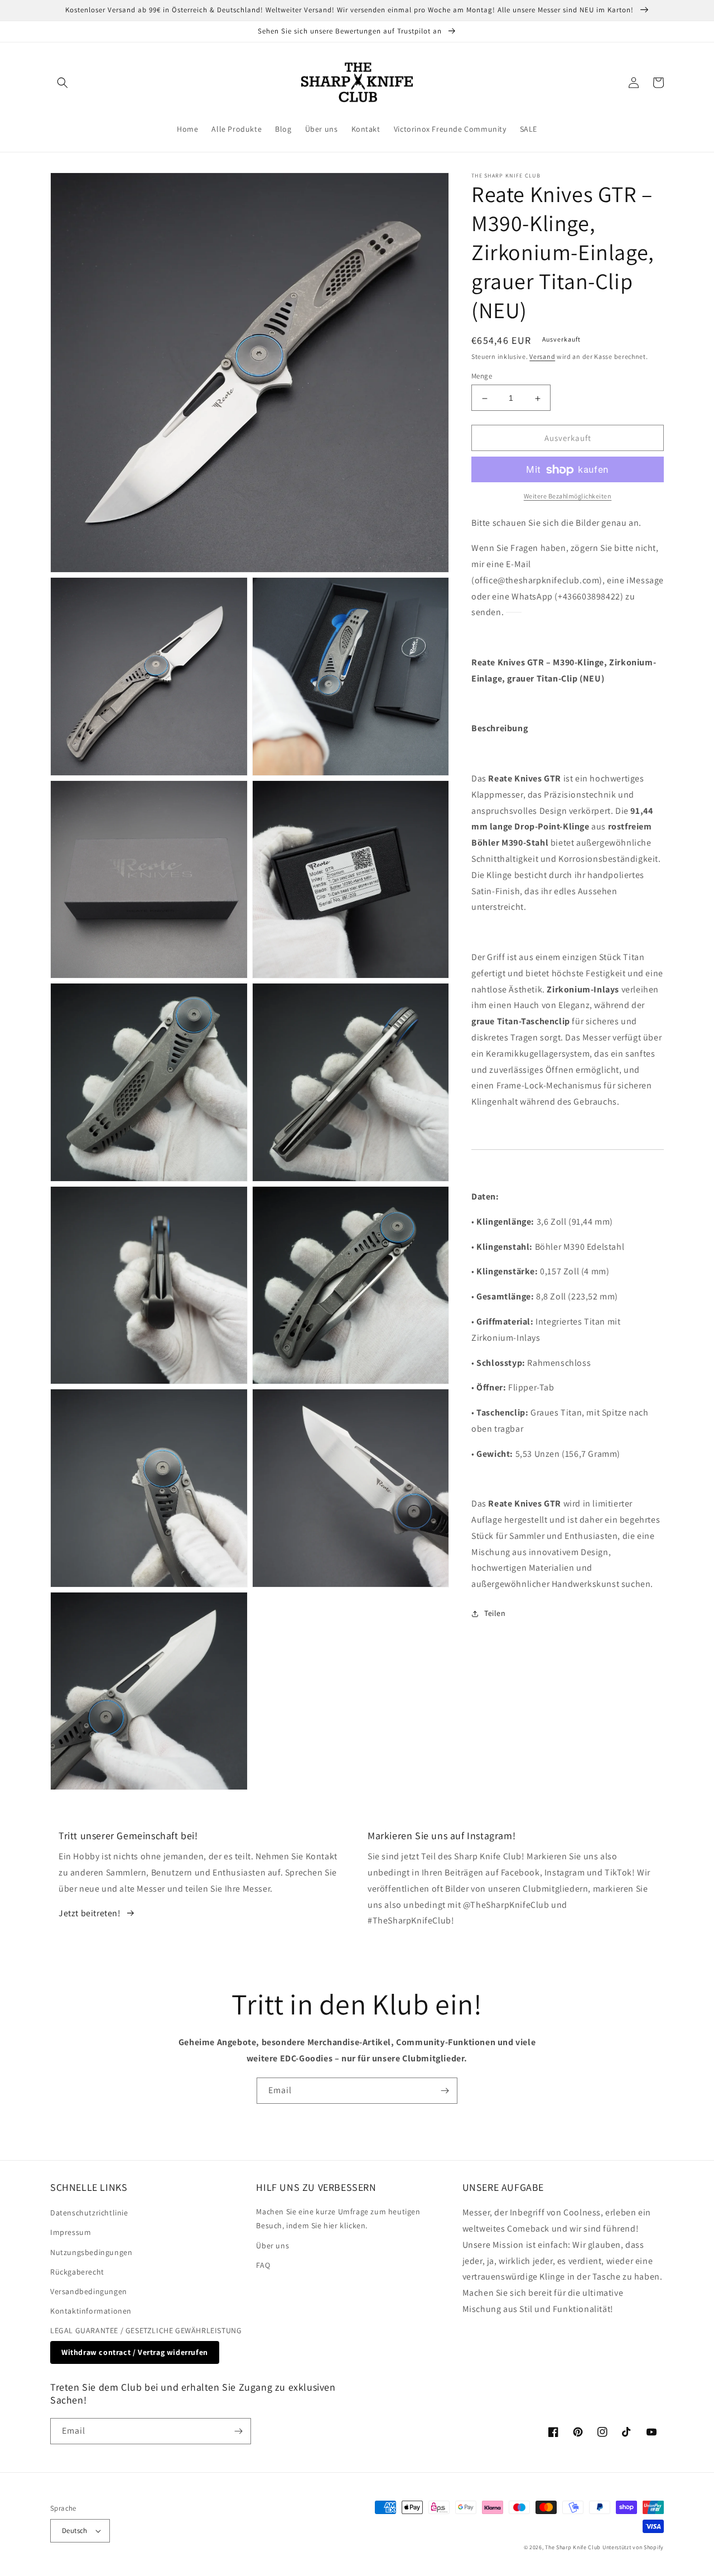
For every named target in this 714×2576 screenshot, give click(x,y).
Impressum (71, 2232)
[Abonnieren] (445, 2091)
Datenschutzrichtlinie (89, 2213)
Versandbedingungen (89, 2291)
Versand (542, 356)
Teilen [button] (495, 1614)
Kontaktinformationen (91, 2311)
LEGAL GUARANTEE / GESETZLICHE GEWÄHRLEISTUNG (146, 2330)
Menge (482, 376)
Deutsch (75, 2531)
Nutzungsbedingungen (91, 2252)
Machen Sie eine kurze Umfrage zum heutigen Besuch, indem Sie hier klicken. (338, 2218)
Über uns (272, 2246)
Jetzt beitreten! (90, 1913)
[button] (62, 83)
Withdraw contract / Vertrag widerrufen (135, 2352)
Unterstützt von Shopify (633, 2547)
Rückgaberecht (77, 2272)
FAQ (263, 2265)
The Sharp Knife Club (573, 2547)
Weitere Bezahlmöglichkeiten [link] (568, 497)
